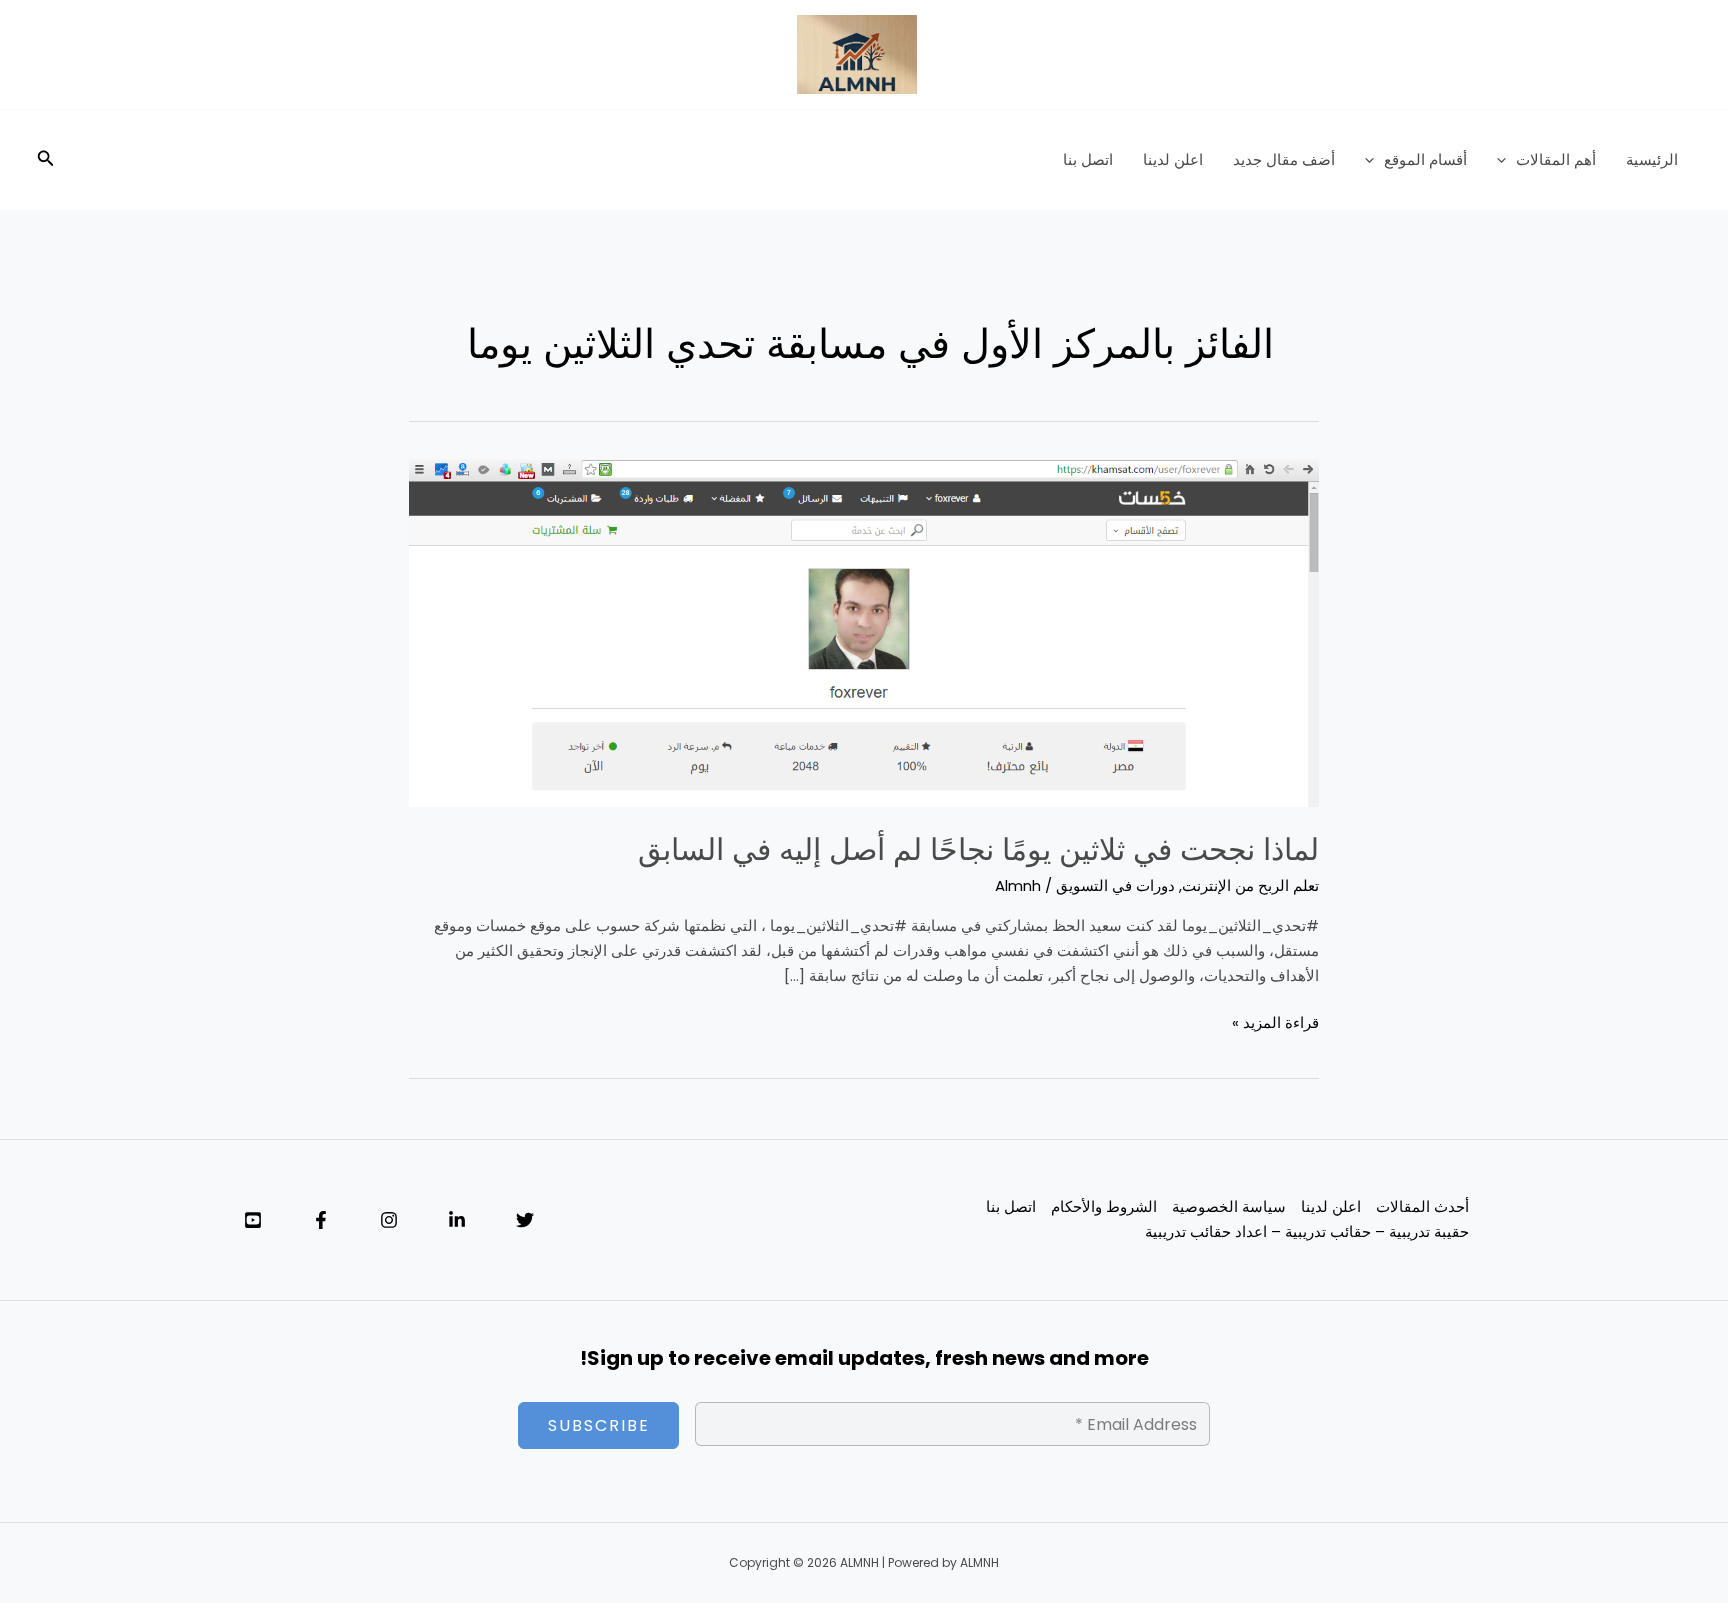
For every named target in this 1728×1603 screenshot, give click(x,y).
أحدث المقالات (1422, 1206)
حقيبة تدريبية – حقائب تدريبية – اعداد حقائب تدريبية (1307, 1231)
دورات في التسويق (1115, 885)
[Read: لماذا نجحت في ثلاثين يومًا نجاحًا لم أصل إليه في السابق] (864, 631)
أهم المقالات (1556, 159)
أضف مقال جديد (1284, 159)
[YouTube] (253, 1220)
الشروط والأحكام (1104, 1206)
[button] (1506, 160)
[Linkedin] (457, 1220)
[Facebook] (321, 1220)
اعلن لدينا (1173, 159)
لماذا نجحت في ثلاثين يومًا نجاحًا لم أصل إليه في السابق (978, 849)
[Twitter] (525, 1220)
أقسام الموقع (1425, 159)
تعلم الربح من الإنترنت (1250, 885)
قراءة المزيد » (1275, 1022)
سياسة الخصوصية (1229, 1206)
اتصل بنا (1088, 159)
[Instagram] (389, 1220)
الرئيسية (1652, 159)
